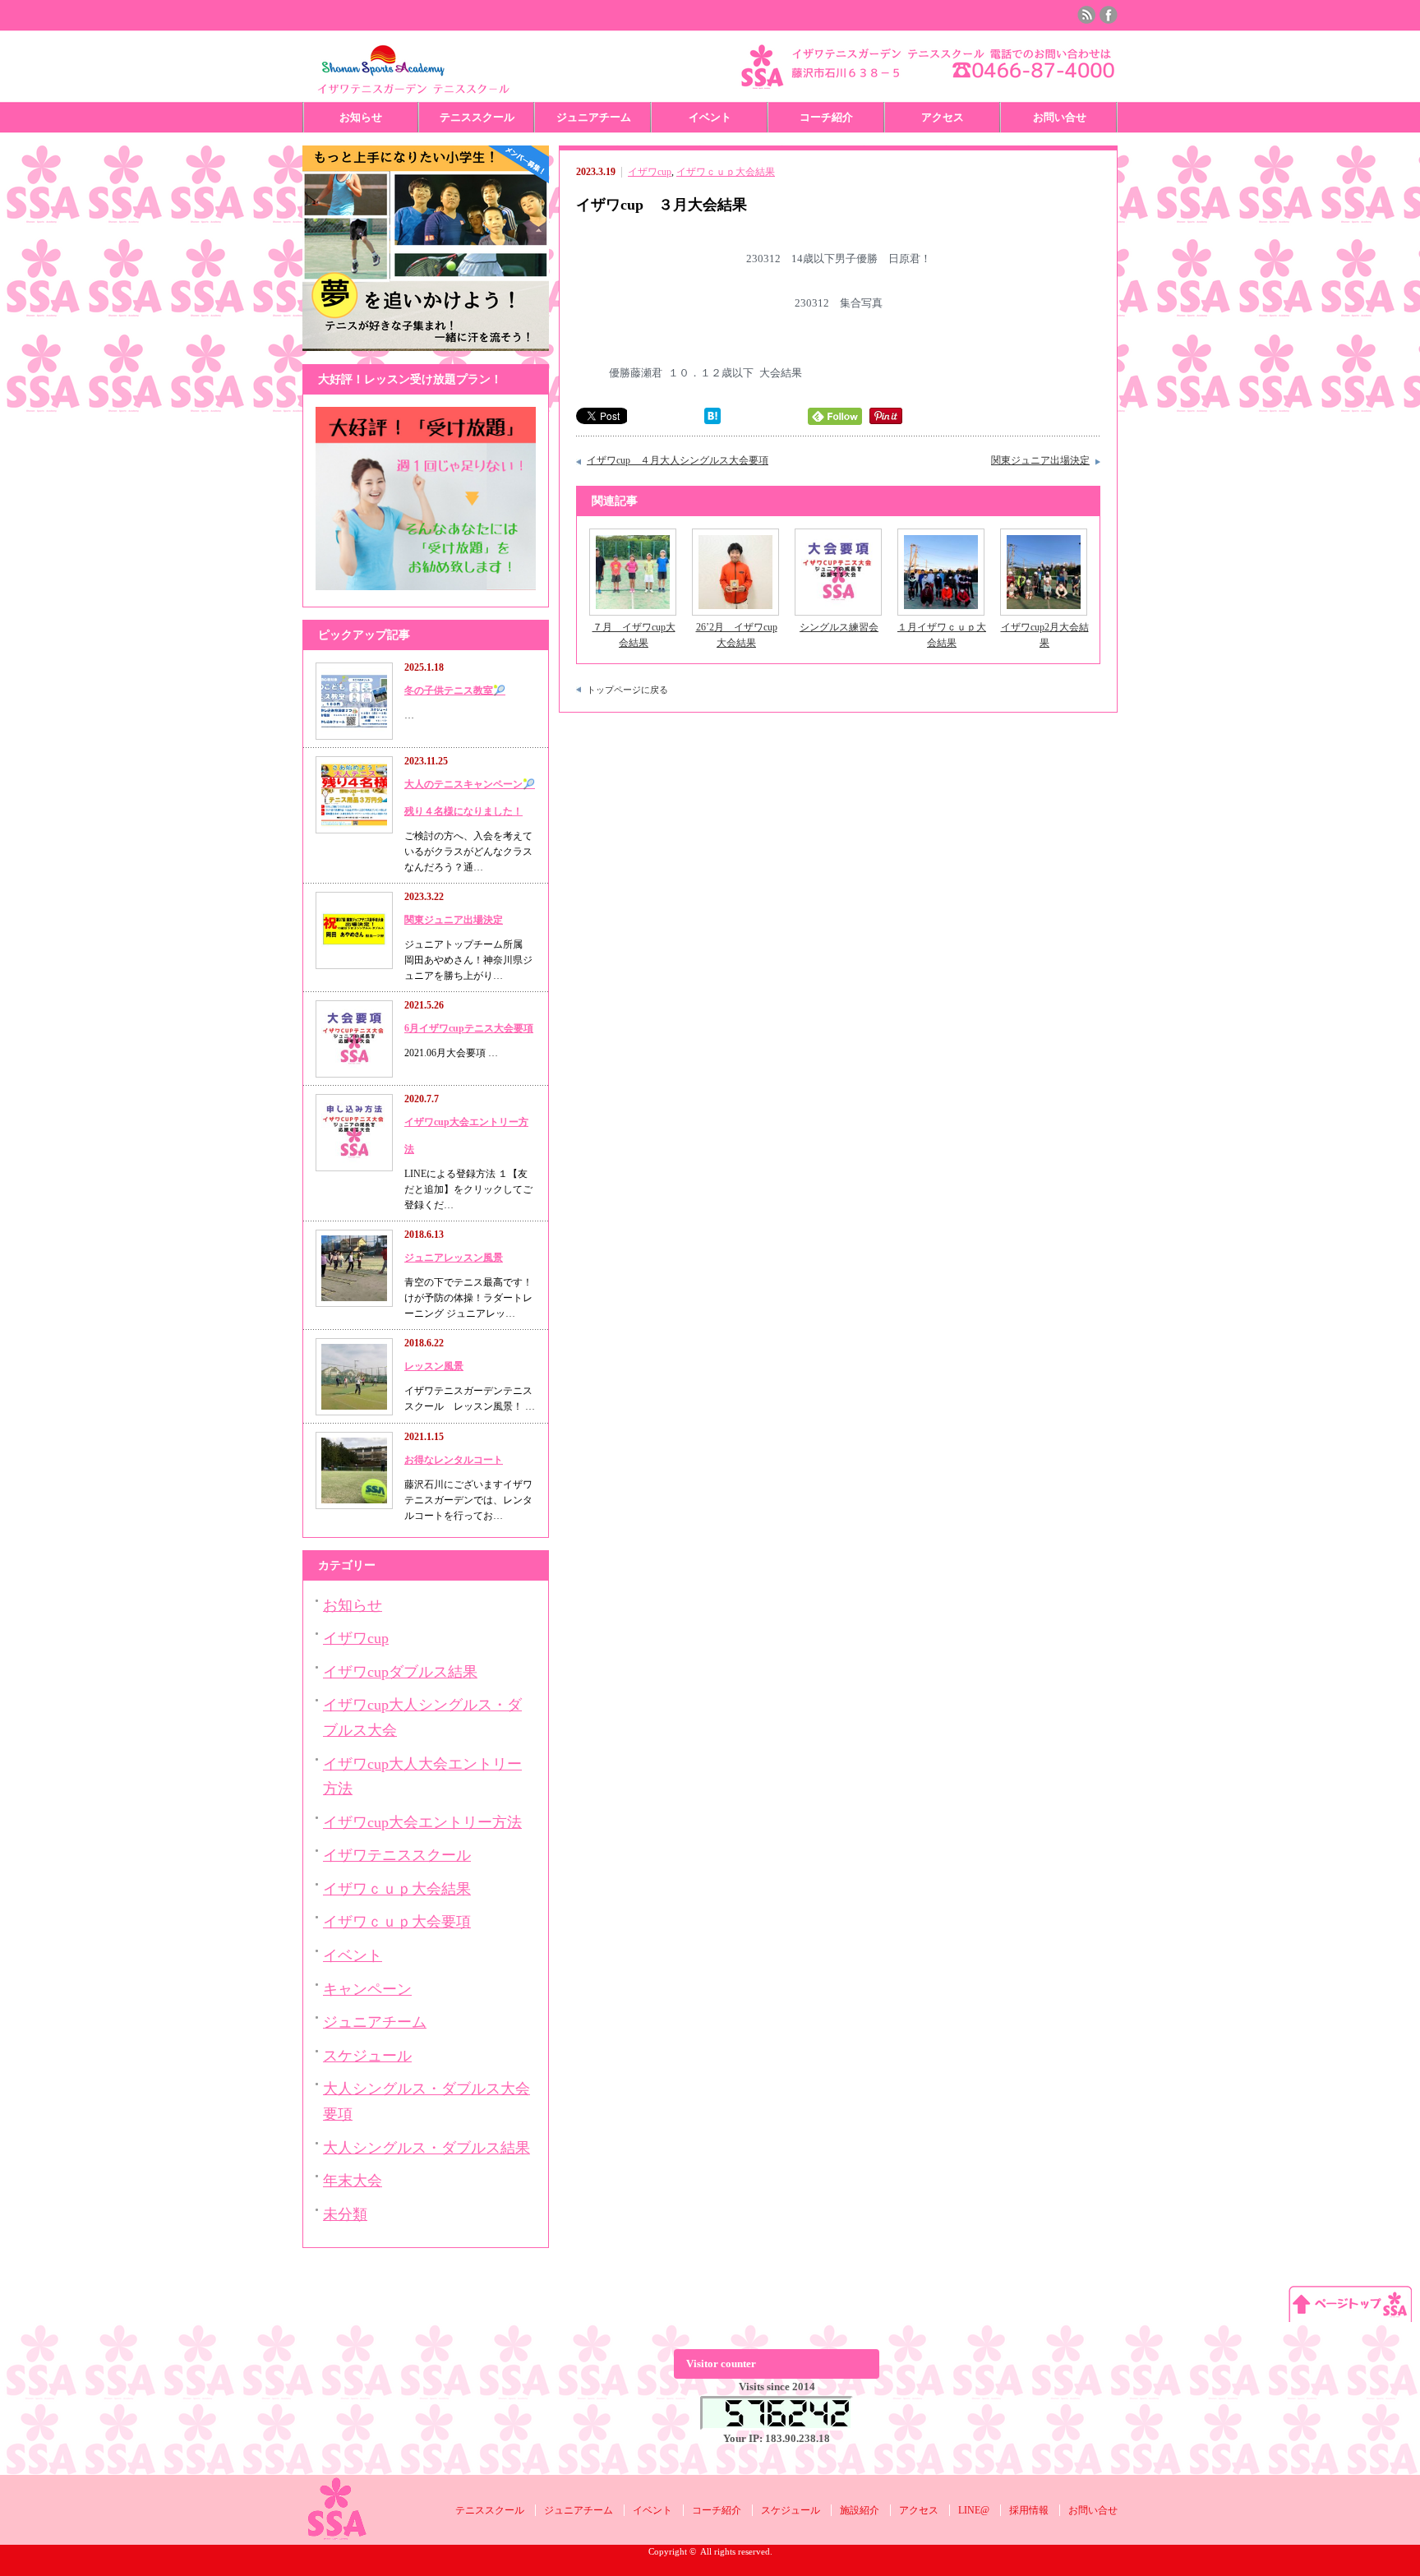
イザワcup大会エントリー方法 (422, 1822)
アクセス (943, 117)
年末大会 (353, 2181)
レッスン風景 (434, 1366)
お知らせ (361, 117)
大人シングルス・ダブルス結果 (426, 2148)
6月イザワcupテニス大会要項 (469, 1028)
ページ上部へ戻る (1350, 2304)
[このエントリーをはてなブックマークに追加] (712, 420)
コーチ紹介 (826, 117)
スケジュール (367, 2056)
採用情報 (1029, 2510)
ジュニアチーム (594, 117)
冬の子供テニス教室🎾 (455, 690)
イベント (710, 117)
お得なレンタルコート (454, 1460)
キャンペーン (367, 1989)
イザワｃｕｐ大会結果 (726, 172)
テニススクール (477, 117)
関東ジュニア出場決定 (1040, 460)
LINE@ (974, 2510)
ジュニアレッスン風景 (454, 1258)
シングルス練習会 (839, 627)
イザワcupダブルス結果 (400, 1672)
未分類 (345, 2214)
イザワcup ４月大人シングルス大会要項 (678, 460)
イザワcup (650, 172)
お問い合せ (1060, 117)
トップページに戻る (627, 690)
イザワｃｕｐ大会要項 (397, 1922)
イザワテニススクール (397, 1855)
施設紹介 (860, 2510)
